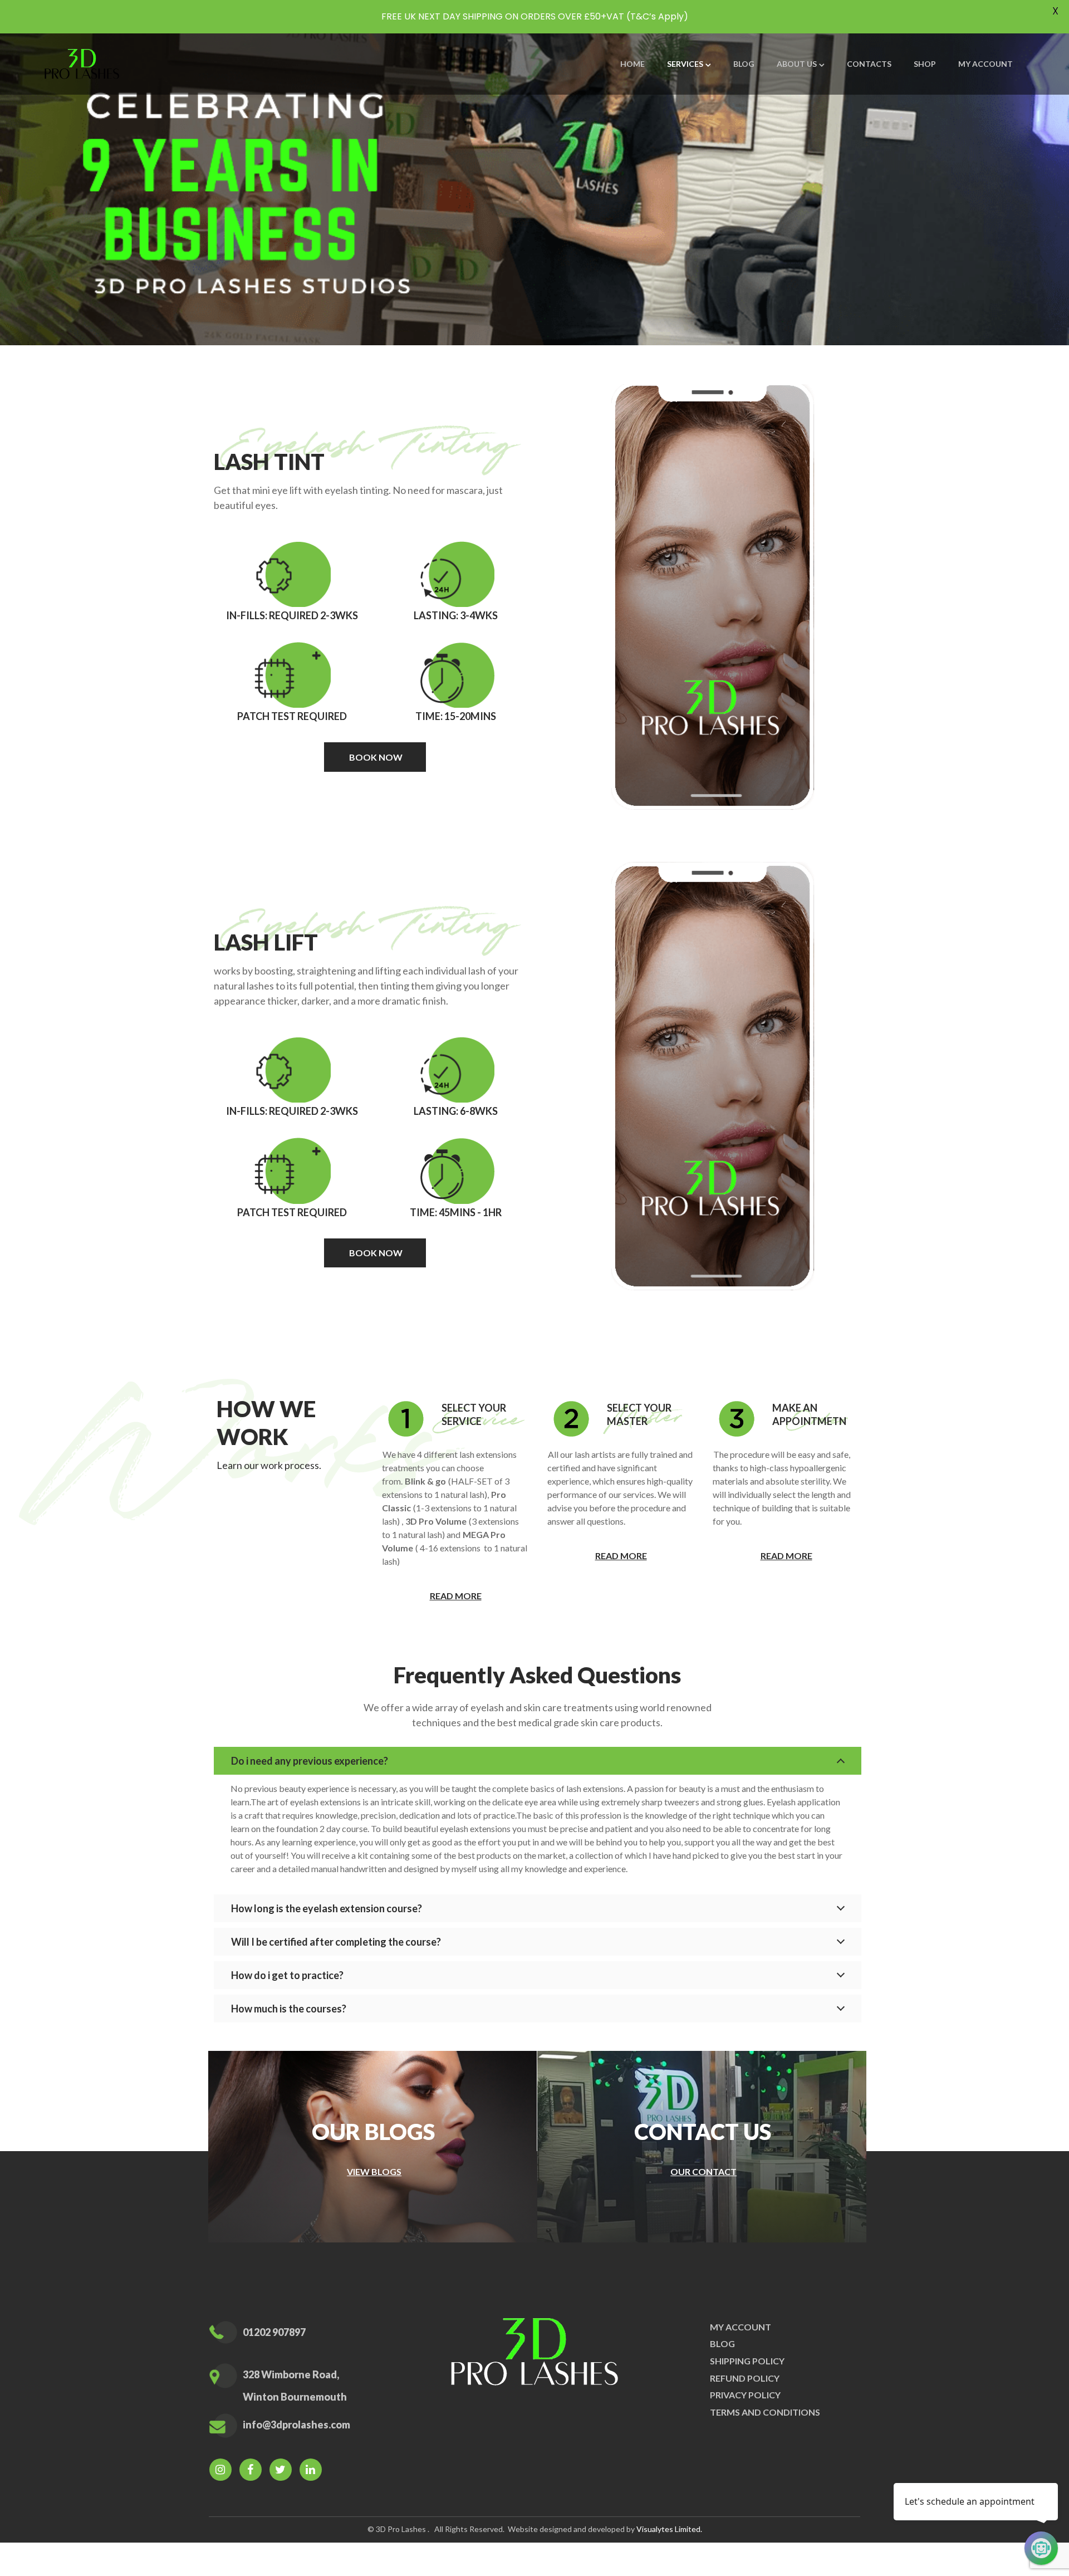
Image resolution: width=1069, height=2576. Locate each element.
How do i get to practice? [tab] (287, 1975)
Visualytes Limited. (669, 2529)
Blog (722, 2344)
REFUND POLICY (745, 2378)
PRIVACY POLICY (745, 2395)
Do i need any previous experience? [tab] (310, 1761)
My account (741, 2327)
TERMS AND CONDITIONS (765, 2412)
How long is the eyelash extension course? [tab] (327, 1908)
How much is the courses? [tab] (289, 2009)
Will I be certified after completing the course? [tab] (336, 1942)
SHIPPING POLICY (747, 2361)
